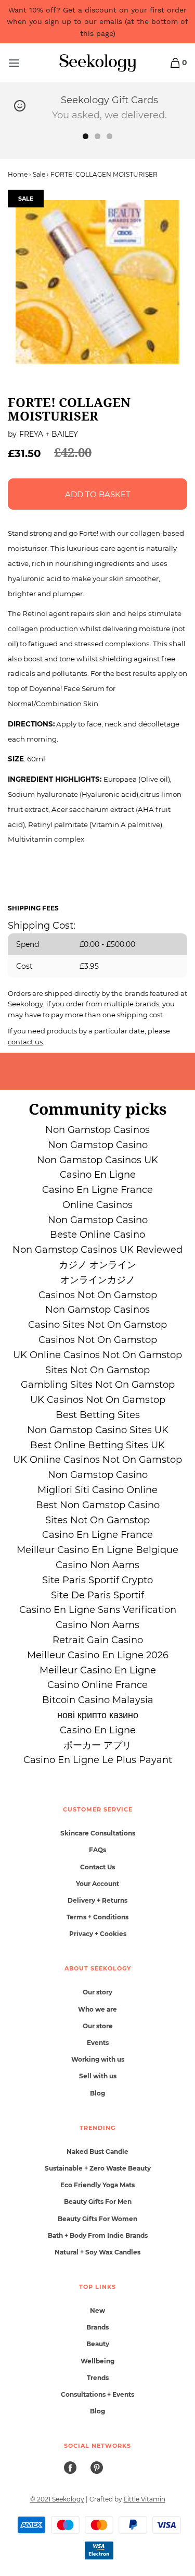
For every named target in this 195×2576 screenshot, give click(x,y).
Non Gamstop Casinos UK (97, 1160)
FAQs (97, 1850)
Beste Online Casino (97, 1235)
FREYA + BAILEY (49, 434)
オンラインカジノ (98, 1280)
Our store (98, 2026)
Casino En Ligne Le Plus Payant (98, 1760)
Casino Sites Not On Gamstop (97, 1325)
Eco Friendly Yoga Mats (97, 2185)
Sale (39, 174)
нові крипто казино (98, 1715)
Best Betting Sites (98, 1415)
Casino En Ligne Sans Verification (98, 1610)
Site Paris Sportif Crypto (97, 1580)
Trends (98, 2378)
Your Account (97, 1884)
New (97, 2310)
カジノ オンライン (97, 1265)
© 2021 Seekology (57, 2499)
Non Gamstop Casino (98, 1145)
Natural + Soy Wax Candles (97, 2252)
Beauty (98, 2344)
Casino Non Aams (97, 1565)
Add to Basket (98, 494)
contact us (25, 1042)
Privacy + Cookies (98, 1934)
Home (18, 174)
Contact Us (97, 1867)
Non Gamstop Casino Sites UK (98, 1430)
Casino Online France (97, 1685)
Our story (97, 1992)
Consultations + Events (97, 2394)
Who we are (97, 2009)
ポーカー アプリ (97, 1745)
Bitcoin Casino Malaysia (98, 1700)
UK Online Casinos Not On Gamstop (97, 1355)
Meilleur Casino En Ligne (98, 1670)
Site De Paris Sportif (97, 1595)
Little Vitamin (145, 2499)
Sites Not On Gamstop (97, 1370)
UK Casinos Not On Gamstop (98, 1400)
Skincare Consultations (98, 1833)
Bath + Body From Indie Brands (98, 2235)
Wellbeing (97, 2361)
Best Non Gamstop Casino (98, 1505)
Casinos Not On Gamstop (98, 1295)
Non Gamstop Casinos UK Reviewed (97, 1250)
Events (98, 2043)
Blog (97, 2093)
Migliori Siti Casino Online (97, 1490)
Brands (97, 2327)
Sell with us (98, 2076)
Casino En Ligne (98, 1175)
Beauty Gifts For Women (97, 2219)
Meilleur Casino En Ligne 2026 (98, 1655)
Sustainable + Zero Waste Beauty (98, 2168)
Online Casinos (97, 1205)
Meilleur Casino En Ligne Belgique (97, 1550)
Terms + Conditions (97, 1917)
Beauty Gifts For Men (98, 2202)
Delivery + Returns (97, 1900)
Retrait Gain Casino (98, 1640)
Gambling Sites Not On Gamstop (98, 1385)
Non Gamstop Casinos (97, 1130)
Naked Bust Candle (97, 2152)
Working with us (98, 2059)
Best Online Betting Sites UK (97, 1445)
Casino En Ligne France (97, 1190)
